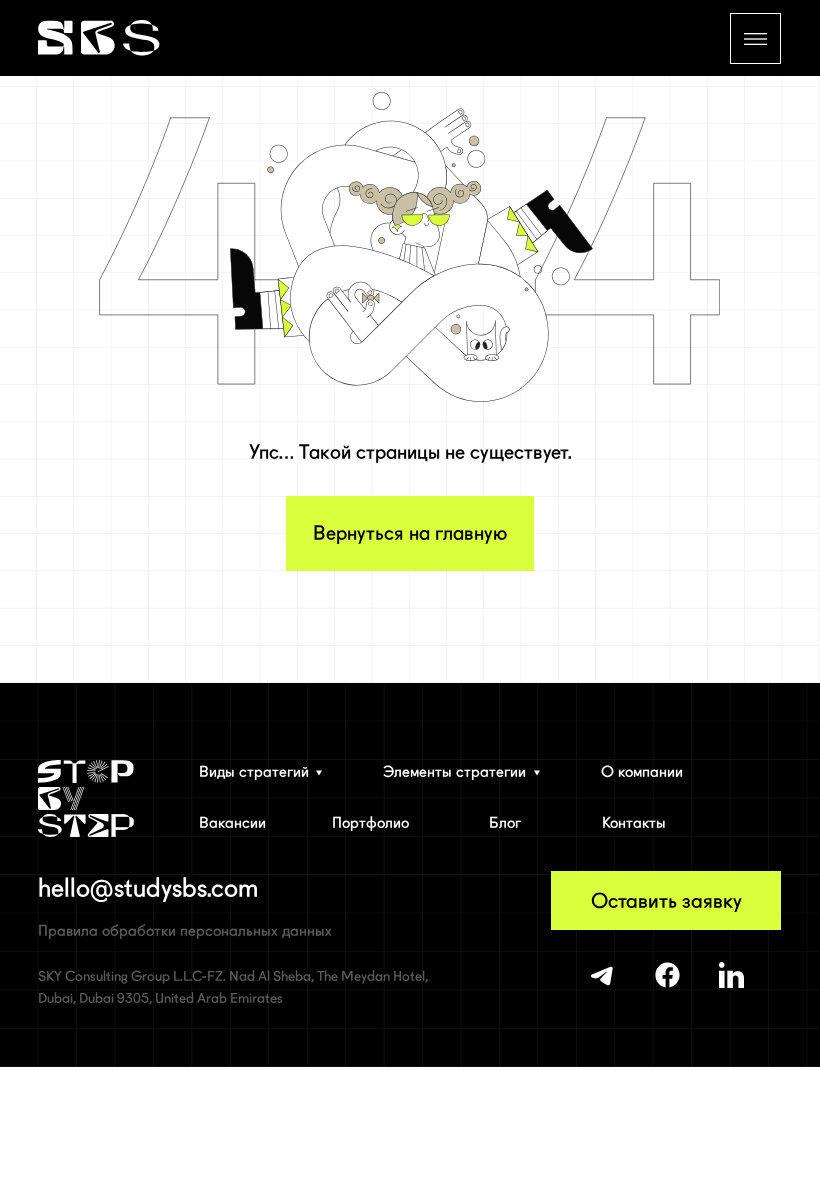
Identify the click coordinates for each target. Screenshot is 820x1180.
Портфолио (370, 823)
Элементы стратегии (454, 772)
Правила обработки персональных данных (185, 931)
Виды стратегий (254, 772)
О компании (642, 772)
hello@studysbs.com (148, 888)
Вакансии (232, 823)
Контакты (634, 823)
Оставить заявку (666, 901)
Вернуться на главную (410, 533)
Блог (505, 823)
